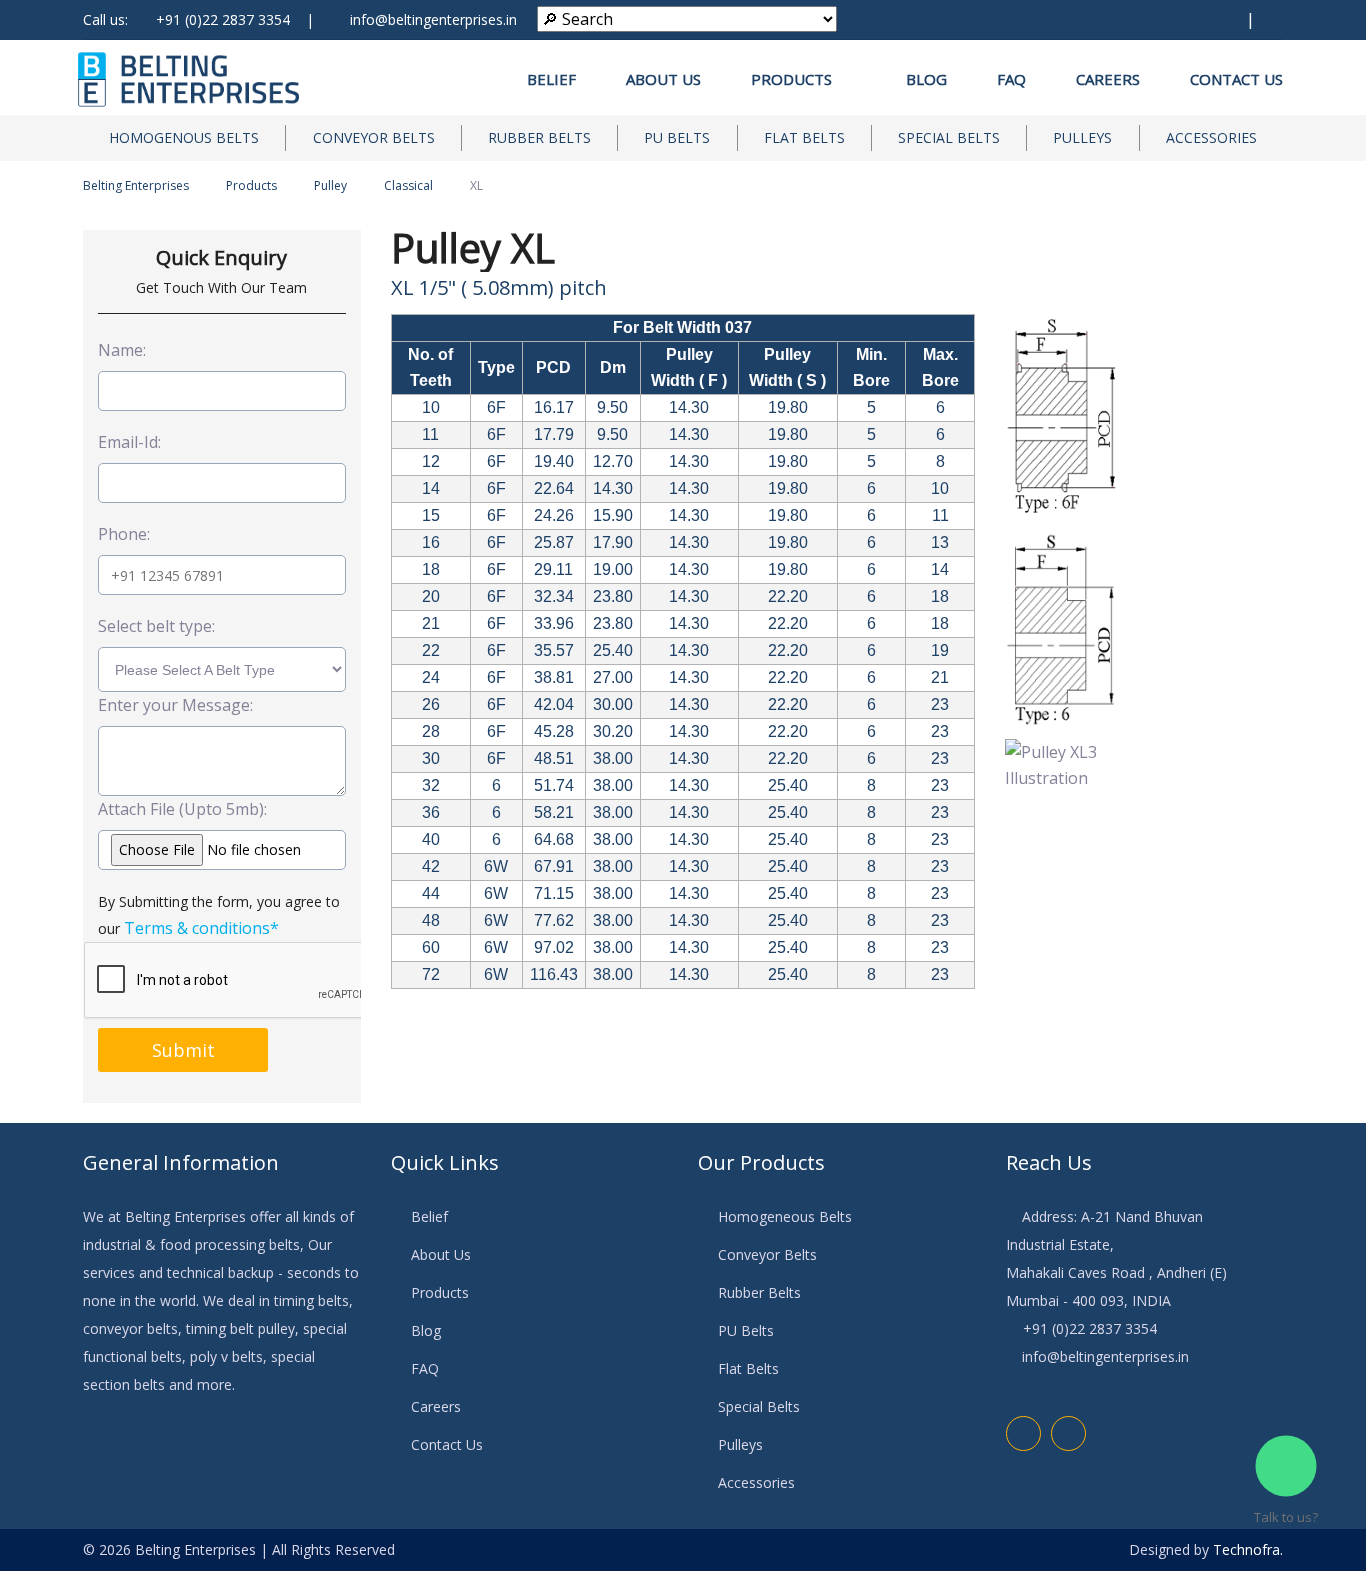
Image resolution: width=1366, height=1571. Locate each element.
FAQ (1011, 79)
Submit (183, 1050)
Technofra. (1248, 1549)
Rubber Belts (539, 137)
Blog (926, 79)
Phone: (124, 534)
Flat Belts (804, 137)
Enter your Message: (175, 705)
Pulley (330, 185)
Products (797, 79)
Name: (122, 350)
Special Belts (949, 137)
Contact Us (1236, 79)
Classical (408, 185)
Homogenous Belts (184, 137)
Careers (1108, 79)
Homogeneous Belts (785, 1216)
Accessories (1211, 137)
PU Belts (677, 137)
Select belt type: (156, 626)
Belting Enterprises (136, 185)
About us (663, 79)
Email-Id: (129, 442)
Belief (551, 79)
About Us (441, 1254)
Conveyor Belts (374, 137)
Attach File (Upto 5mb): (182, 809)
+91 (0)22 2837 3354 (223, 19)
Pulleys (1082, 137)
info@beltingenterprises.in (433, 19)
